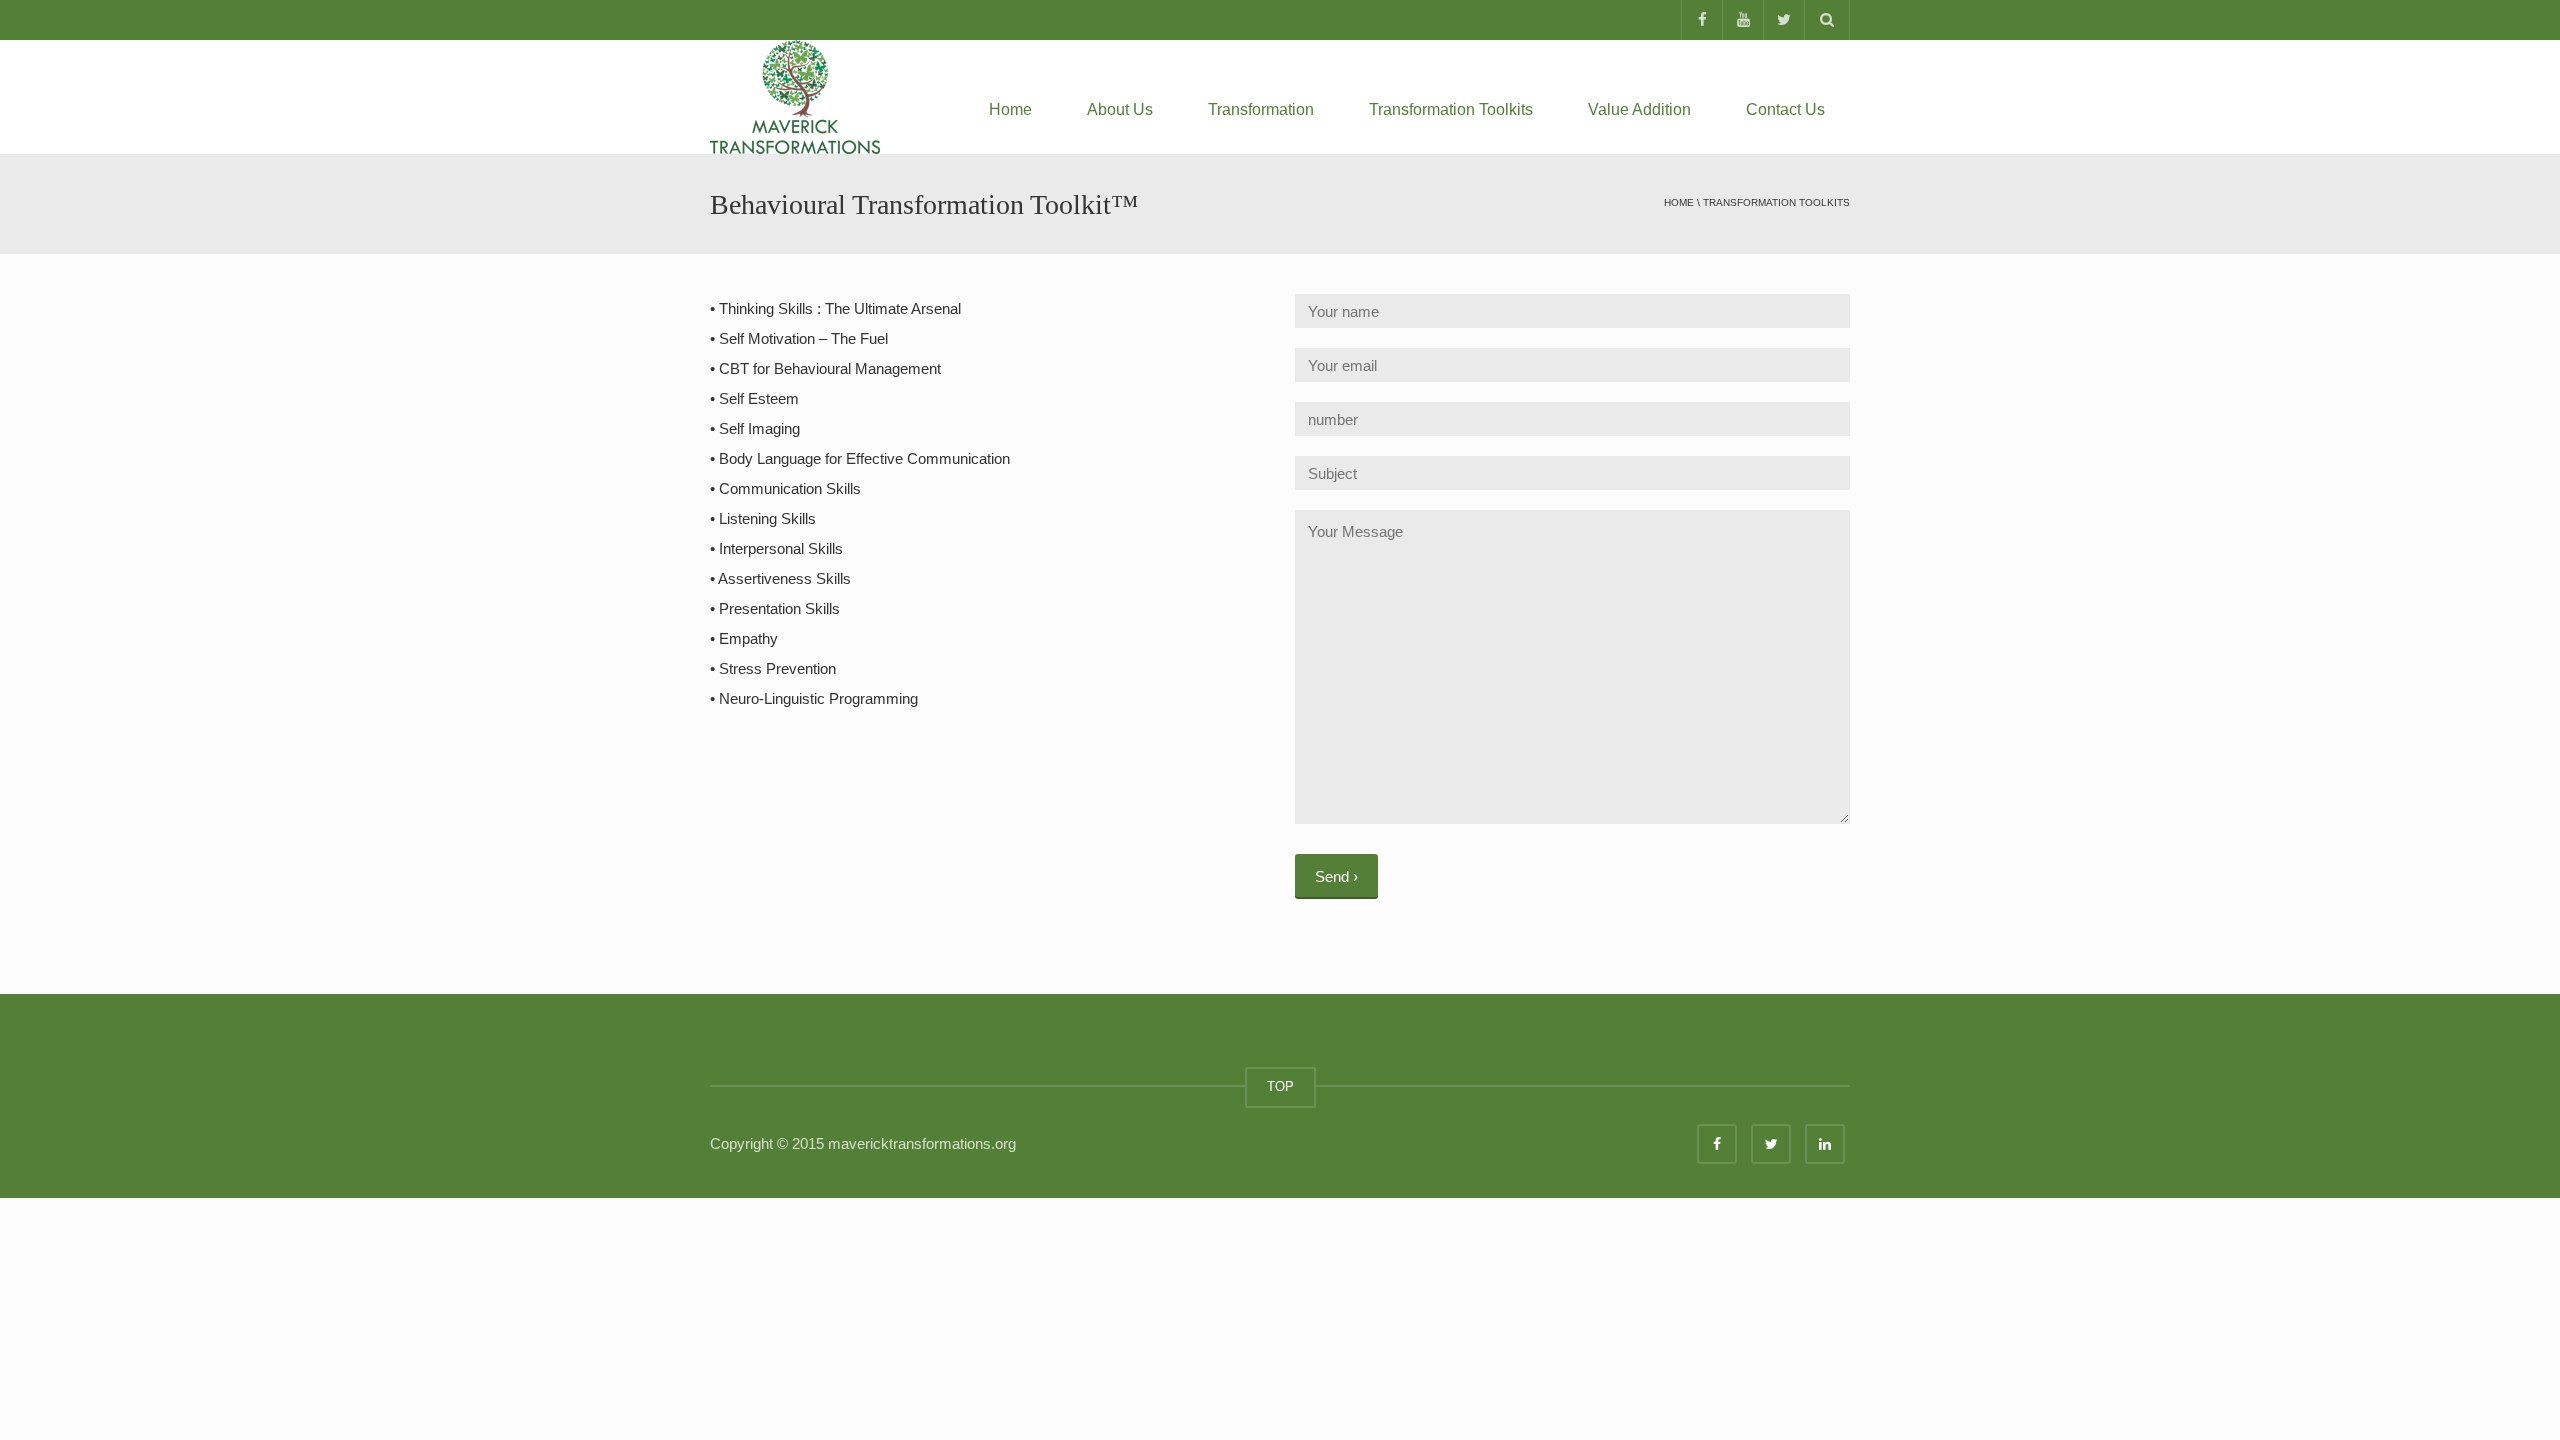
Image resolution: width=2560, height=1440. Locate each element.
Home (1010, 109)
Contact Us (1785, 109)
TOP (1280, 1086)
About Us (1120, 109)
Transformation (1261, 109)
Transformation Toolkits (1451, 109)
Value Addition (1639, 109)
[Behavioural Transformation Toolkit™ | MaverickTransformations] (795, 95)
